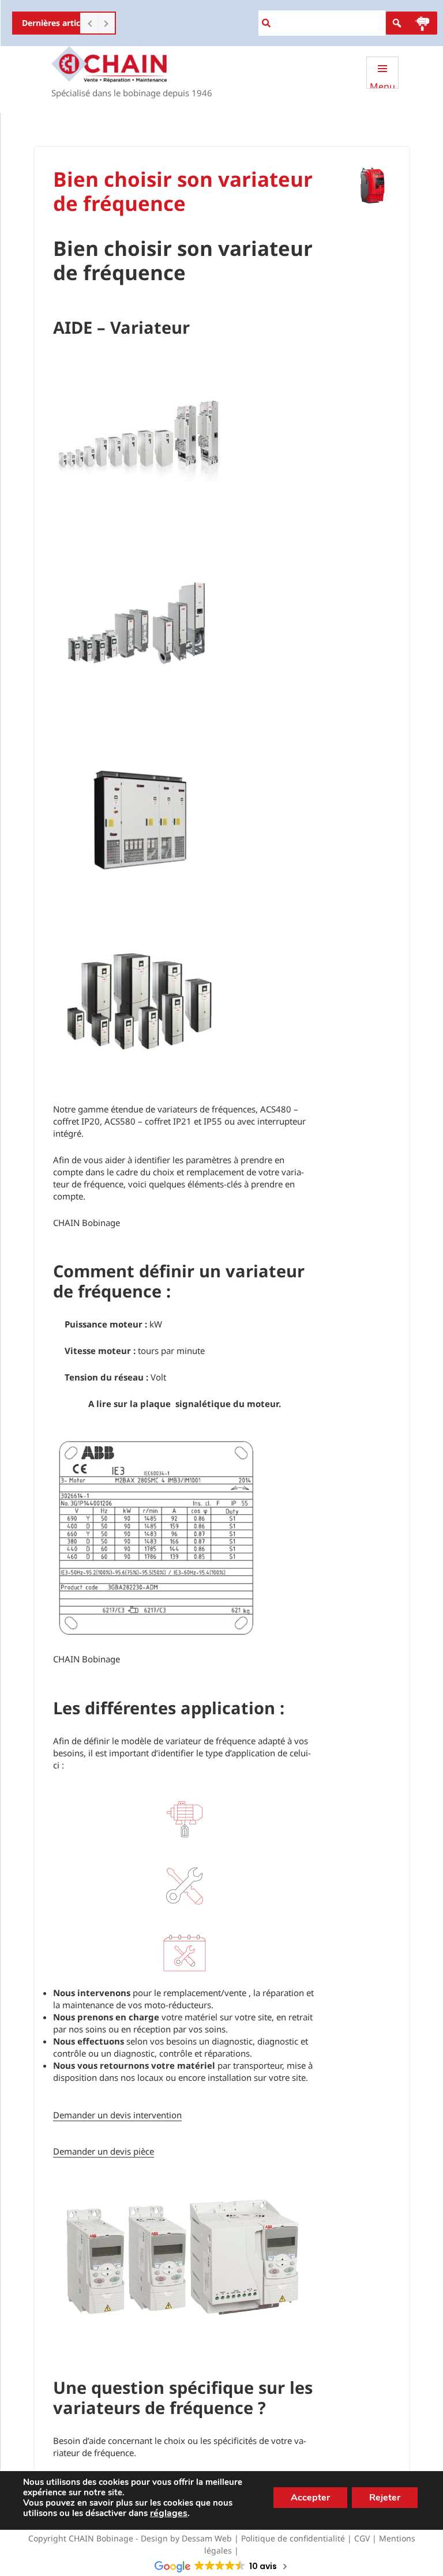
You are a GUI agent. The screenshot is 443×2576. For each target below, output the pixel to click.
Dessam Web (207, 2538)
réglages (169, 2513)
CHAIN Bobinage (101, 2538)
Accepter (310, 2498)
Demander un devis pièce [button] (104, 2151)
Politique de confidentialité (293, 2538)
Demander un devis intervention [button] (117, 2115)
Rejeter (385, 2498)
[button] (422, 23)
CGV (362, 2538)
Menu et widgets (383, 84)
